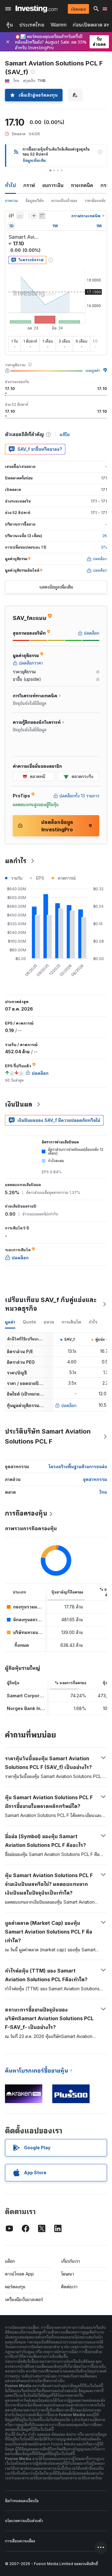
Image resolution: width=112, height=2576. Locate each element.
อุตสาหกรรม (95, 1479)
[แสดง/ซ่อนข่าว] (42, 216)
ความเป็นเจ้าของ (64, 201)
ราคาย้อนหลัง (95, 201)
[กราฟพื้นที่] (20, 216)
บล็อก (10, 2261)
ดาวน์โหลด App (19, 2274)
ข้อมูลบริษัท (35, 201)
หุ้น (10, 25)
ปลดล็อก (69, 1405)
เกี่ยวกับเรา (70, 2261)
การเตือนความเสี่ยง (20, 2541)
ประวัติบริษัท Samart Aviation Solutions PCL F (48, 1436)
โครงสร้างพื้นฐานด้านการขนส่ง (78, 1466)
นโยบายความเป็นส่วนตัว (24, 2521)
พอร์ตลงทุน (15, 2287)
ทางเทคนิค (82, 185)
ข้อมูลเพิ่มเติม (34, 160)
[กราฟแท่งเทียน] (11, 216)
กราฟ (29, 185)
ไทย (103, 1492)
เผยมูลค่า (93, 370)
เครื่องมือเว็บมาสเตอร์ (24, 2299)
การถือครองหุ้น (26, 1513)
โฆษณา (68, 2274)
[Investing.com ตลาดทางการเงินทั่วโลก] (37, 9)
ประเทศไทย (32, 25)
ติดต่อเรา (69, 2287)
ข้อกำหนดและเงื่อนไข (22, 2501)
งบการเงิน (53, 185)
